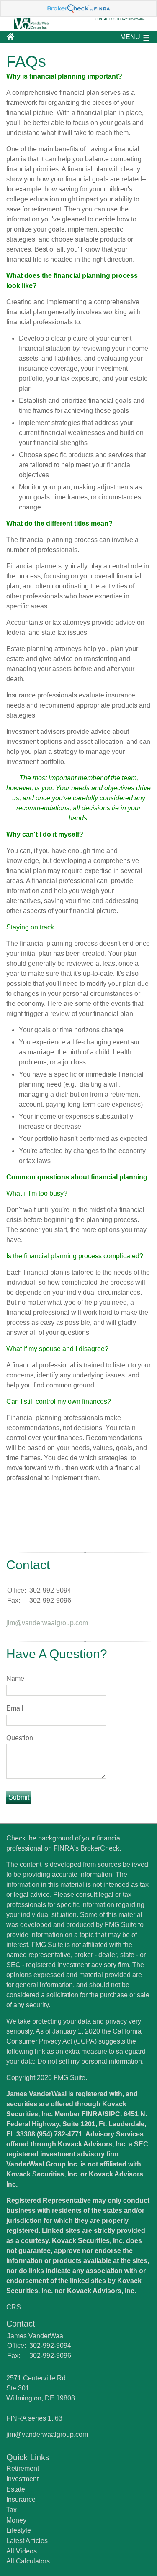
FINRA (92, 2114)
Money (16, 2520)
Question (20, 1738)
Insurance (21, 2499)
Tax (12, 2510)
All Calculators (28, 2561)
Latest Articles (27, 2541)
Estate (16, 2489)
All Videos (22, 2551)
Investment (22, 2479)
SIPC (112, 2114)
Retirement (23, 2468)
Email (15, 1708)
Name (15, 1679)
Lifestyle (19, 2530)
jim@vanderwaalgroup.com (47, 1623)
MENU (130, 37)
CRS (14, 2307)
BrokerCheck (100, 1848)
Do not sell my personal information (90, 2061)
